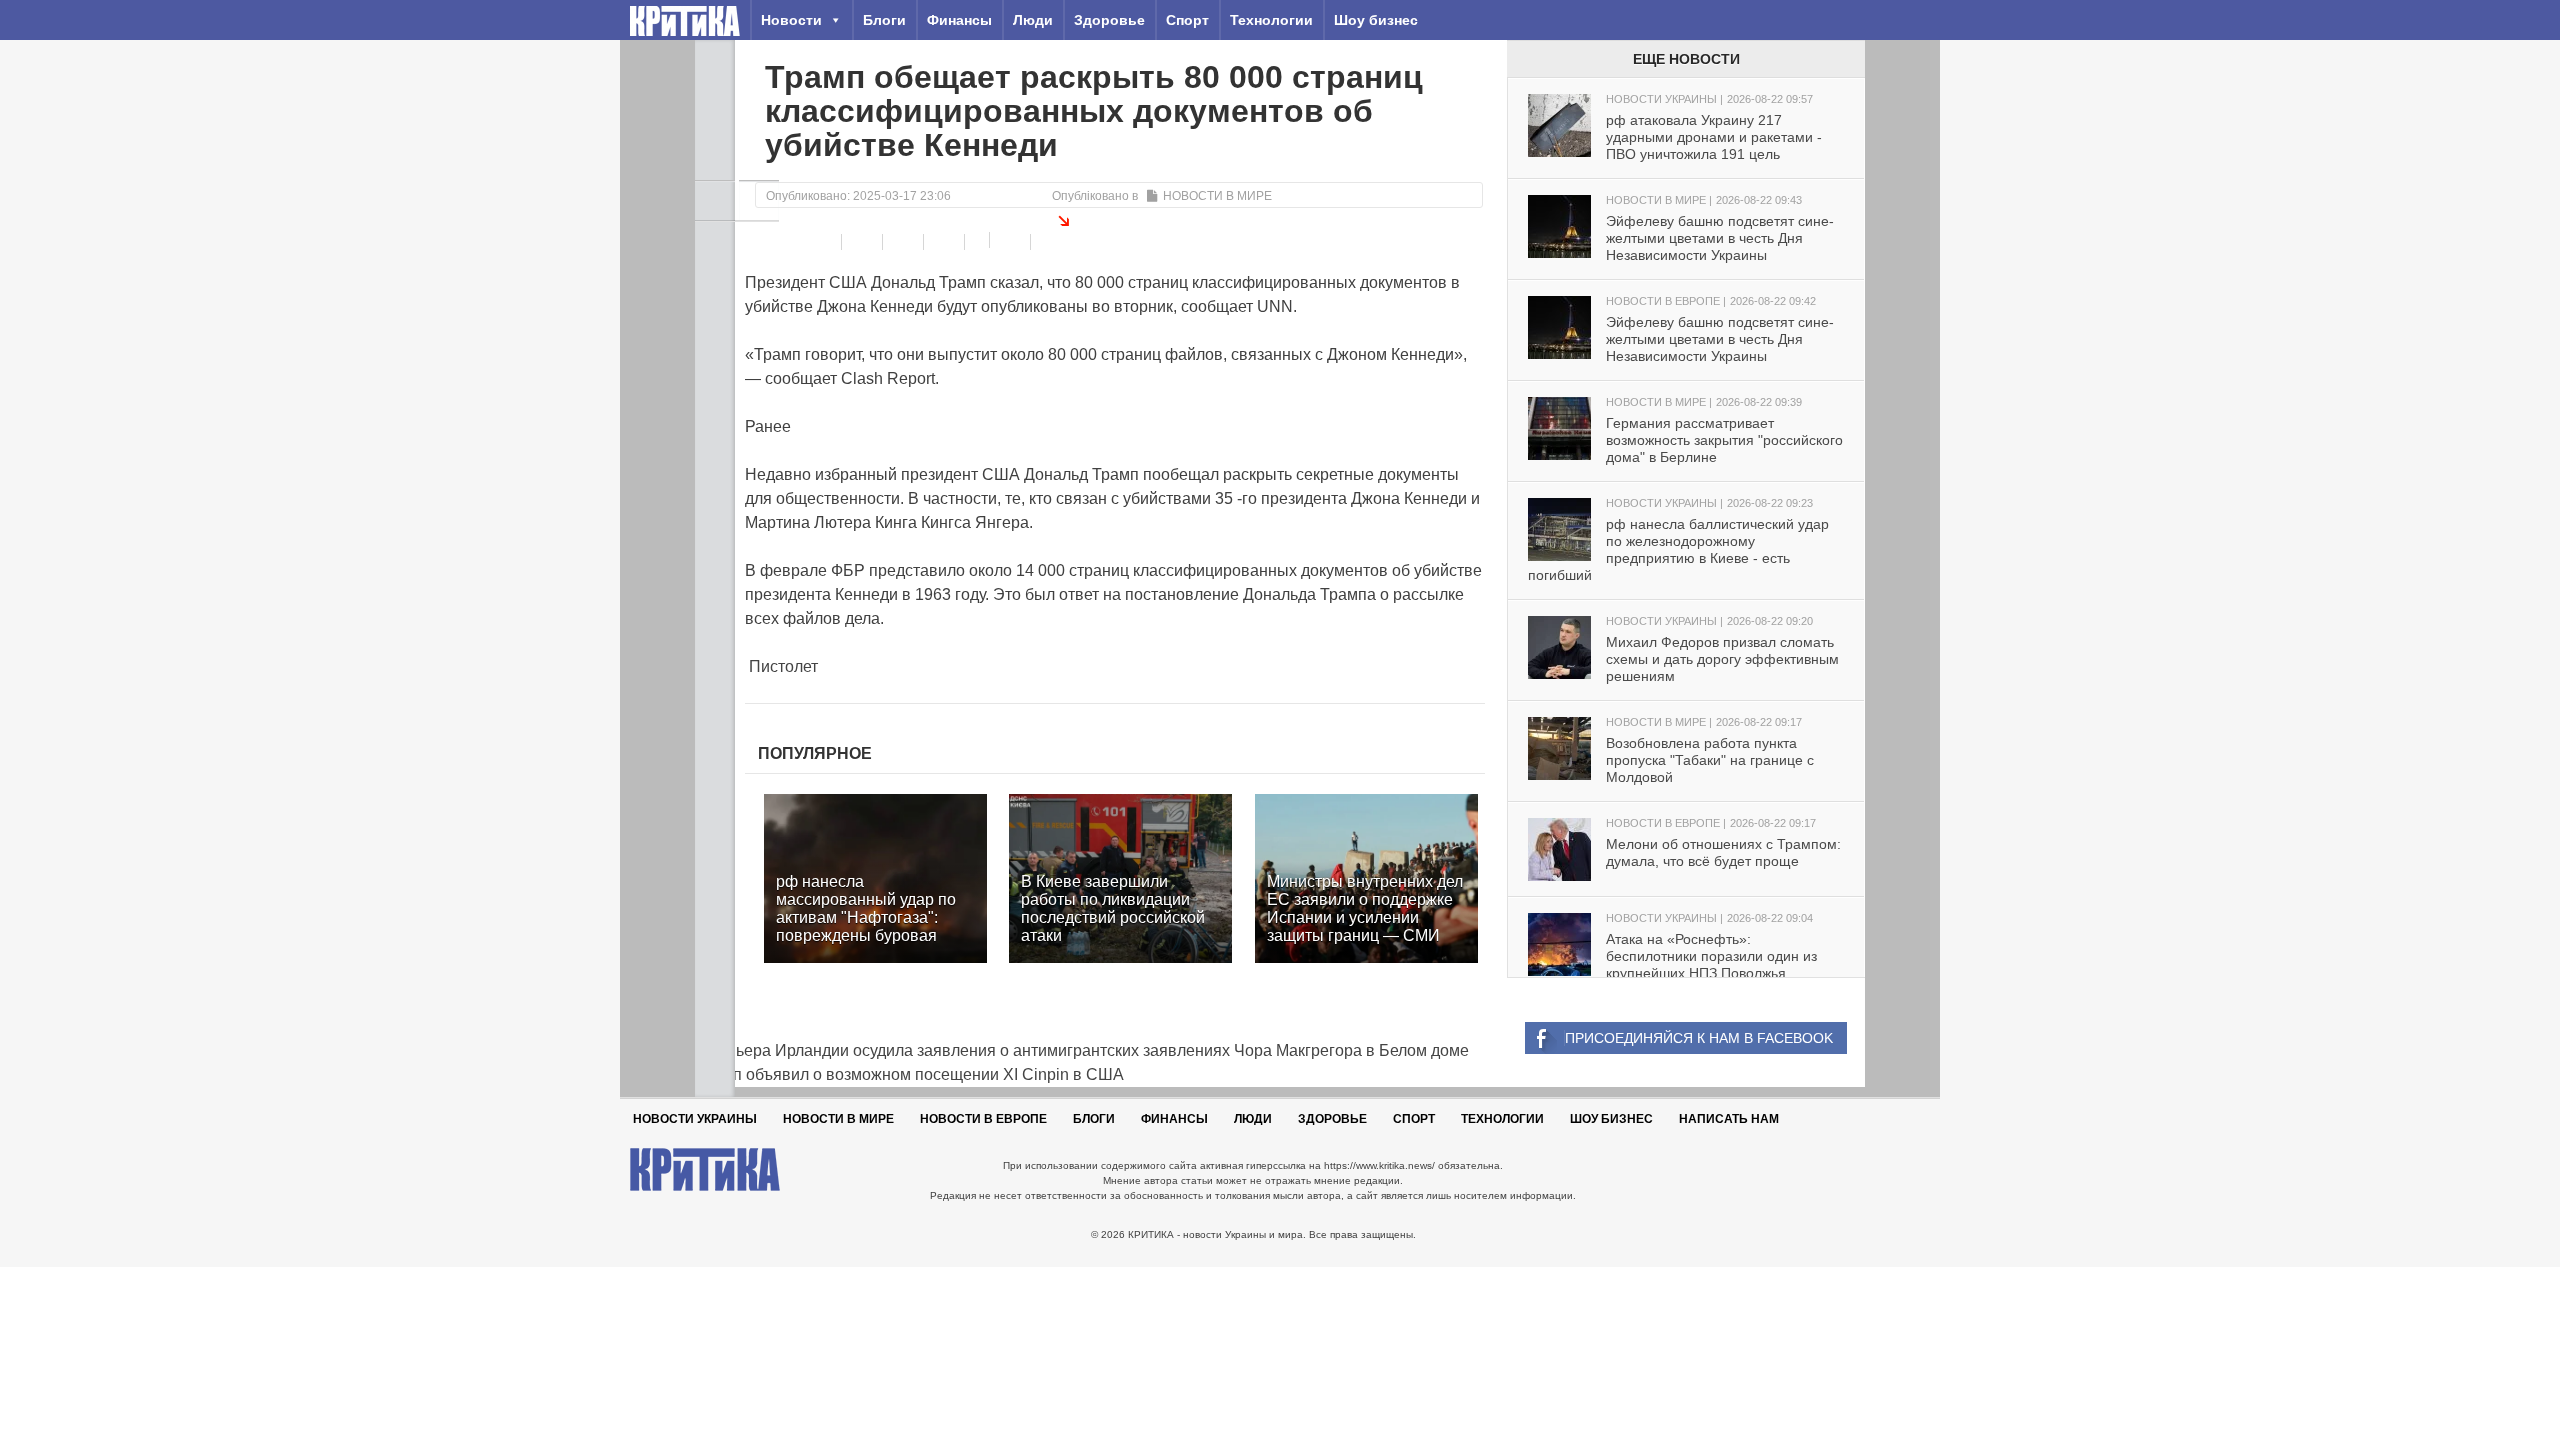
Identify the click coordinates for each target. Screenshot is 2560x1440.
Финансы (959, 20)
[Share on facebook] (823, 242)
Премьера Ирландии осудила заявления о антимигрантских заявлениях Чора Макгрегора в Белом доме (1082, 1050)
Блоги (884, 20)
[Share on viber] (979, 240)
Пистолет (781, 666)
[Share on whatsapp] (1012, 242)
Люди (1033, 20)
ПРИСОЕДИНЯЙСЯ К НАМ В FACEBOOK (1699, 1038)
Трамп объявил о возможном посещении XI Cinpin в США (909, 1074)
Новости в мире (1217, 196)
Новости (791, 20)
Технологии (1271, 20)
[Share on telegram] (864, 242)
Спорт (1187, 20)
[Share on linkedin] (946, 242)
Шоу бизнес (1376, 20)
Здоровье (1109, 20)
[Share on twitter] (905, 242)
